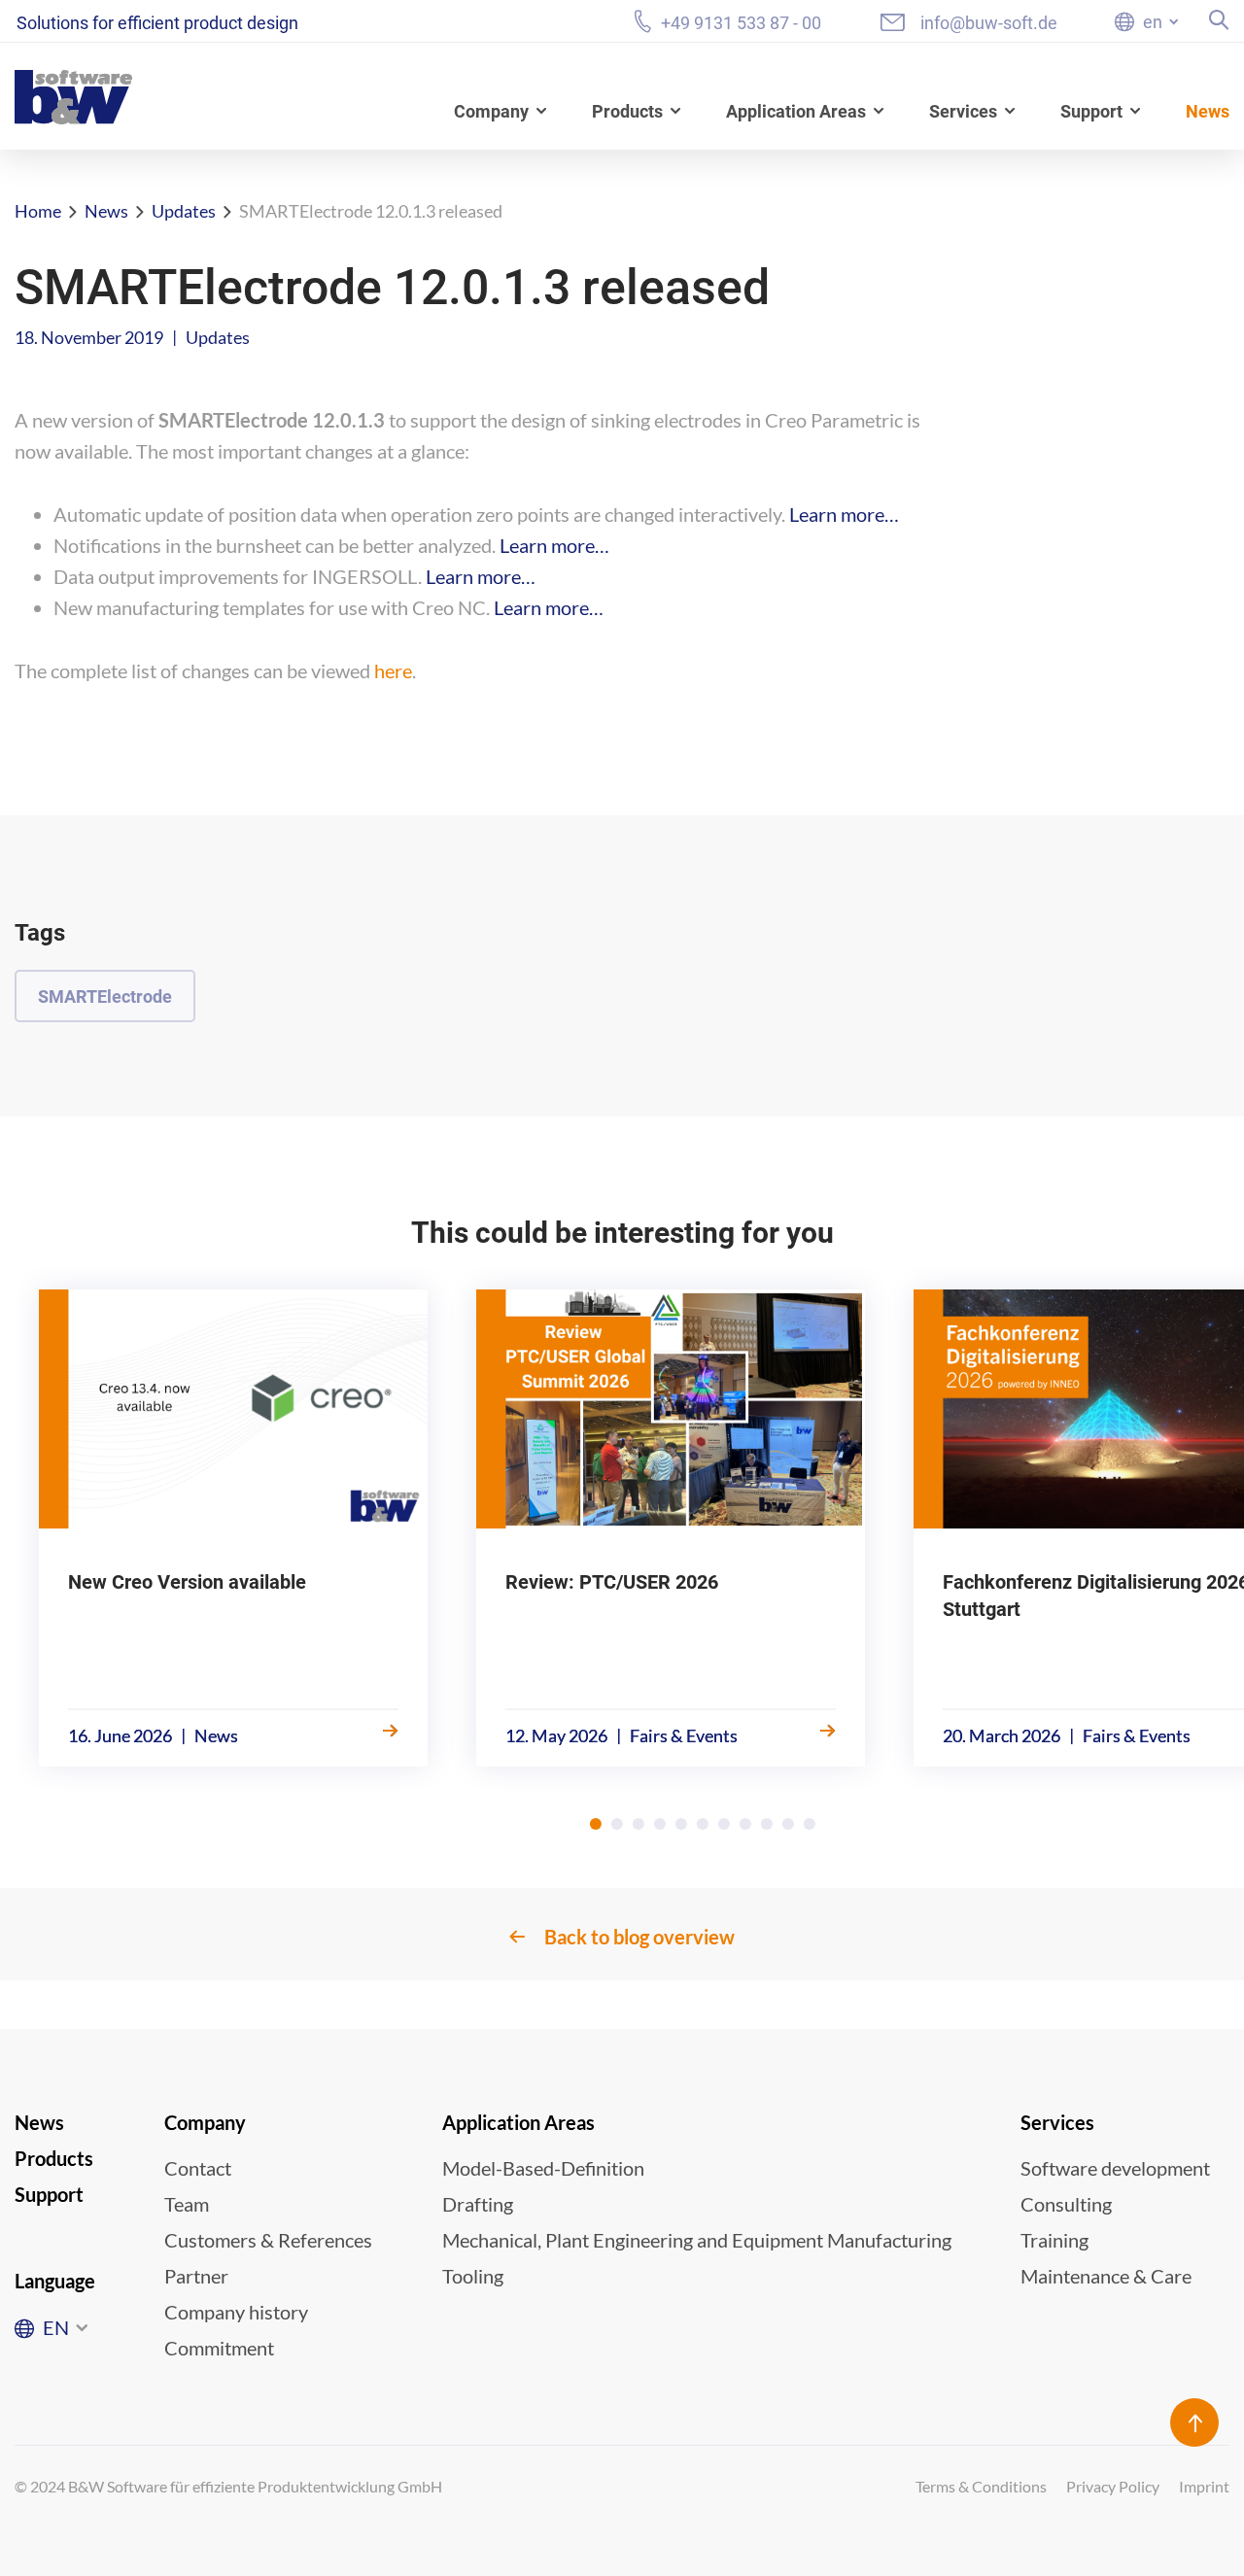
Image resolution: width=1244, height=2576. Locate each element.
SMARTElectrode (105, 996)
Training (1054, 2240)
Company (491, 111)
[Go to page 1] (596, 1824)
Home (38, 211)
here (393, 670)
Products (627, 111)
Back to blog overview (639, 1937)
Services (963, 111)
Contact (198, 2168)
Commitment (219, 2348)
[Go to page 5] (681, 1824)
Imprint (1204, 2486)
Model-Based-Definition (543, 2168)
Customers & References (268, 2240)
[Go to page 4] (660, 1824)
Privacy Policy (1113, 2486)
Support (1091, 111)
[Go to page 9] (767, 1824)
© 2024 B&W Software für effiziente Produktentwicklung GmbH (228, 2486)
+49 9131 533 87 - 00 (741, 22)
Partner (196, 2276)
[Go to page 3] (639, 1824)
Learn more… (844, 514)
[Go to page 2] (617, 1824)
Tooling (473, 2276)
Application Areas (796, 111)
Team (187, 2204)
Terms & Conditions (981, 2486)
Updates (184, 211)
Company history (236, 2312)
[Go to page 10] (788, 1824)
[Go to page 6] (703, 1824)
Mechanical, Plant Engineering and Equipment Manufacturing (697, 2240)
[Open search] (1219, 20)
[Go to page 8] (745, 1824)
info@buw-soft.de (989, 23)
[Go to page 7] (724, 1824)
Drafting (478, 2204)
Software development (1115, 2168)
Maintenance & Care (1106, 2276)
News (1208, 111)
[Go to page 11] (810, 1824)
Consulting (1066, 2204)
